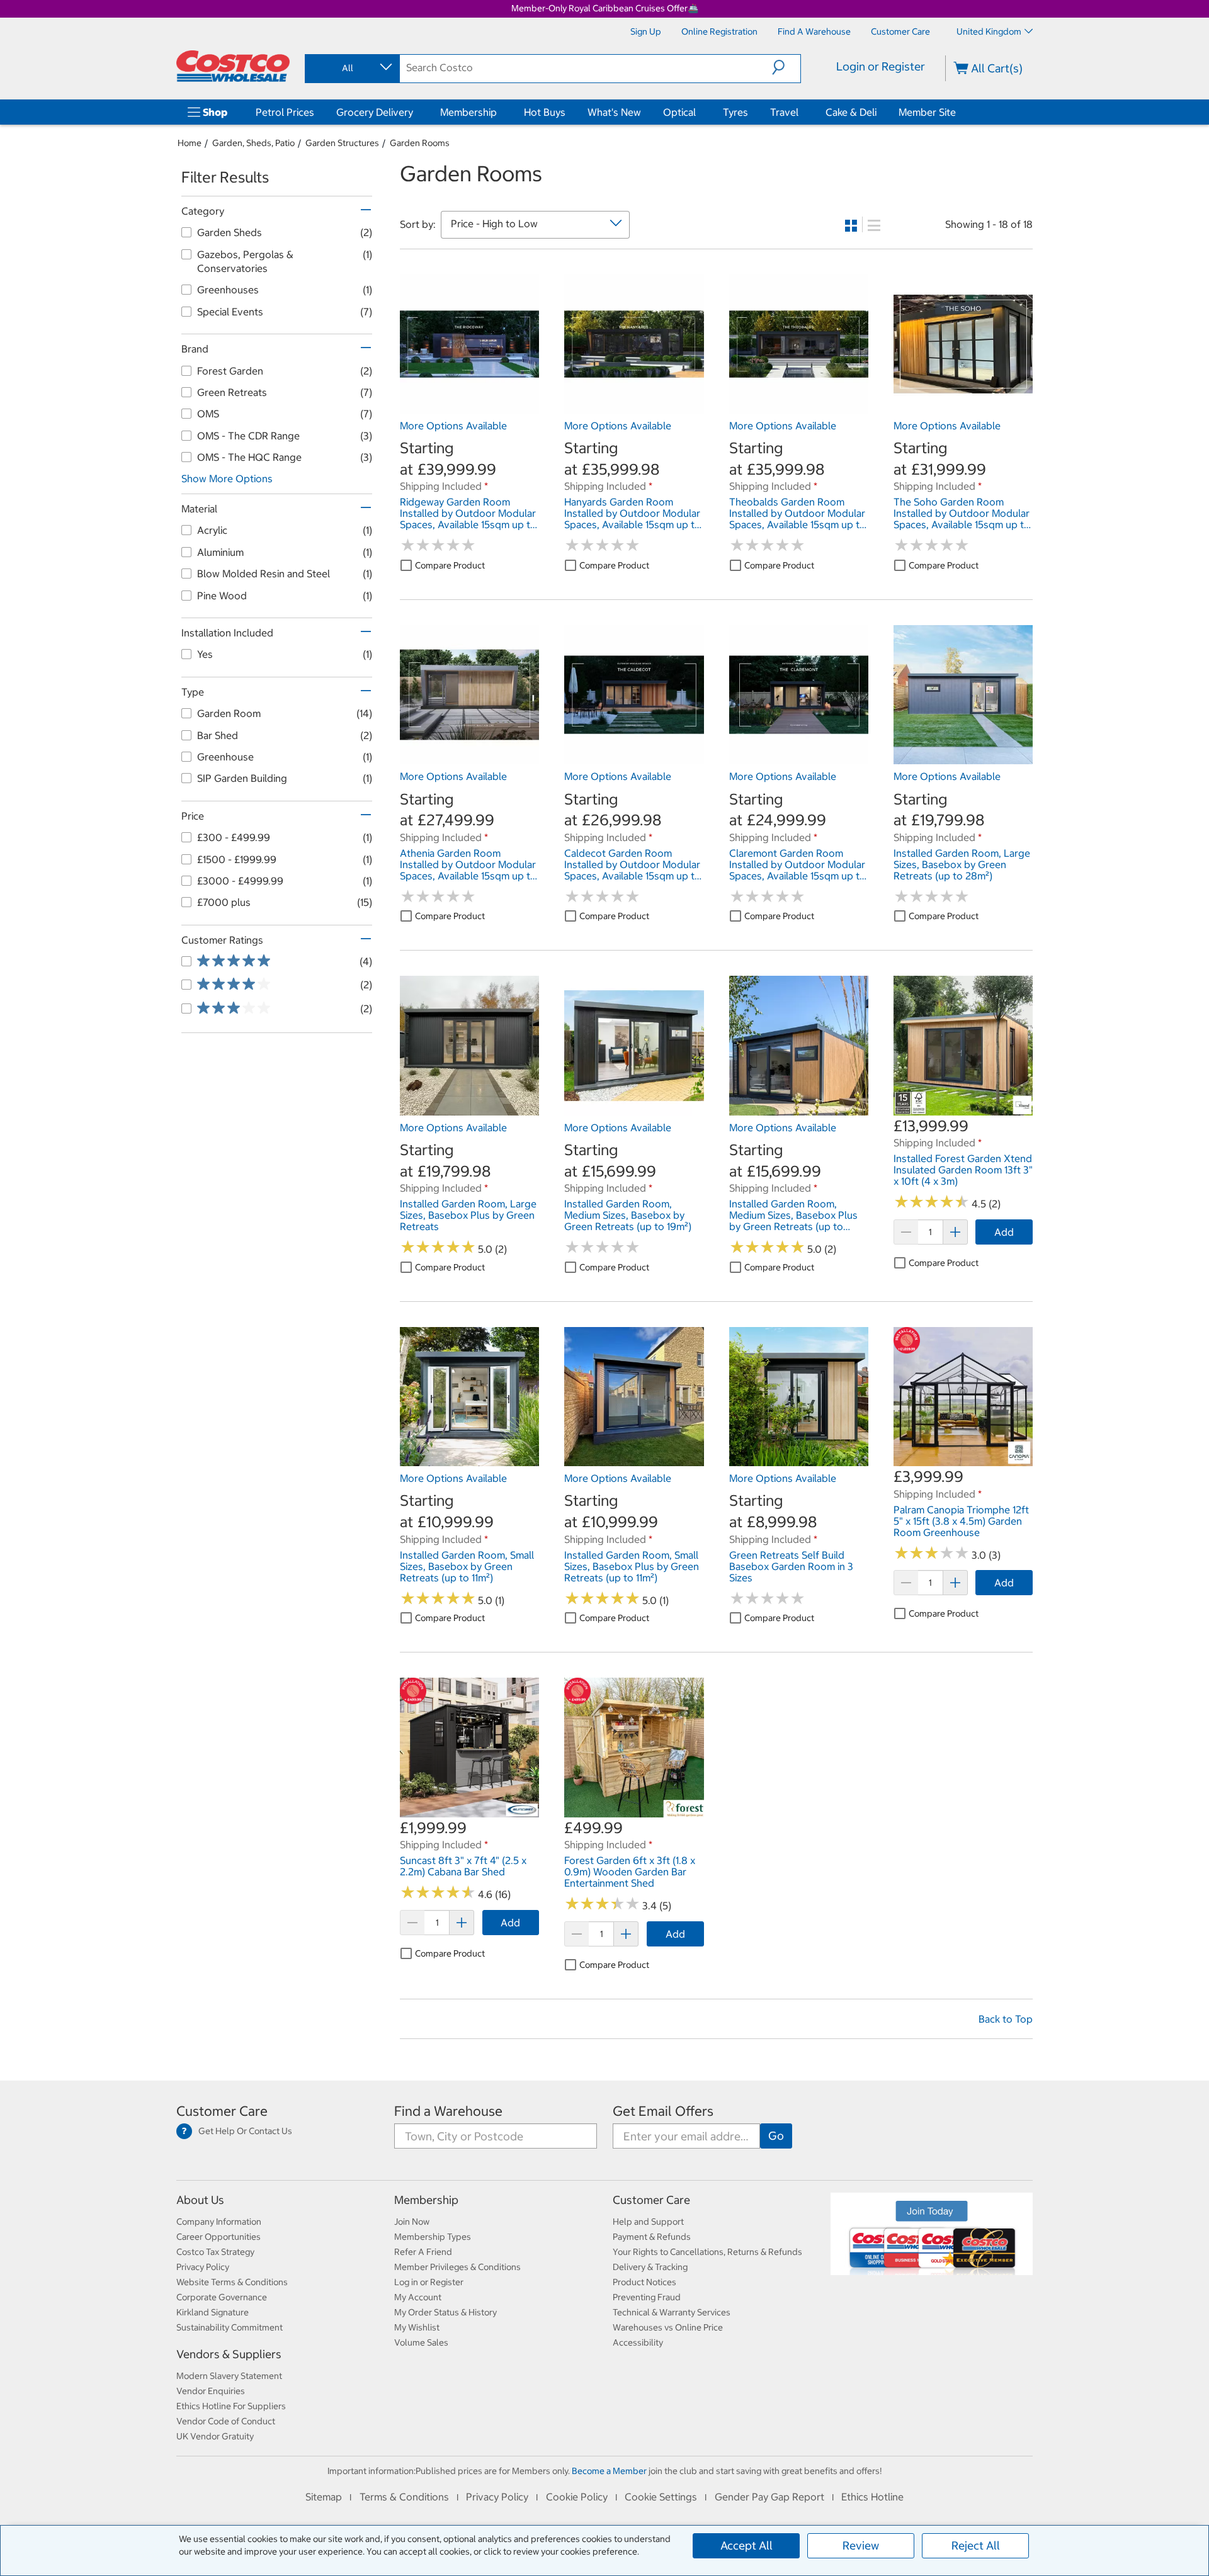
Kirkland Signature (213, 2312)
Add (1004, 1232)
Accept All (746, 2545)
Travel (784, 112)
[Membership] (499, 112)
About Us (200, 2200)
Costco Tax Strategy (215, 2252)
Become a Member (609, 2471)
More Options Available (453, 426)
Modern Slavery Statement (229, 2376)
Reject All (976, 2545)
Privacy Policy (203, 2267)
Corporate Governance (222, 2297)
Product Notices (644, 2282)
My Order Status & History (446, 2312)
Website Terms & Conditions (232, 2282)
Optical (679, 112)
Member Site (927, 112)
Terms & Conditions (404, 2497)
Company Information (219, 2222)
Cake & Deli (851, 112)
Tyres (735, 112)
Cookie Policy (577, 2497)
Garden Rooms (420, 143)
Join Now (412, 2222)
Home (190, 143)
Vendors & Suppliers (229, 2354)
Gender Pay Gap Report (769, 2497)
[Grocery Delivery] (416, 112)
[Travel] (801, 112)
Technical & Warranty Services (672, 2312)
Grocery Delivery (375, 112)
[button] (786, 67)
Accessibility (638, 2342)
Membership (468, 112)
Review (861, 2545)
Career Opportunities (219, 2237)
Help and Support (648, 2222)
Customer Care (222, 2111)
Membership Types (433, 2237)
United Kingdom (989, 31)
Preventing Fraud (647, 2297)
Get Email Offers (663, 2111)
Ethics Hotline (872, 2497)
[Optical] (698, 112)
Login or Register (881, 66)
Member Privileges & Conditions (457, 2267)
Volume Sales (421, 2342)
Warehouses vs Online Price (668, 2327)
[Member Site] (958, 112)
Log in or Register (429, 2282)
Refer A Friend (423, 2252)
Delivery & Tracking (650, 2267)
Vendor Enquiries (211, 2391)
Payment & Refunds (652, 2237)
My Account (418, 2297)
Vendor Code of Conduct (226, 2421)
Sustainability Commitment (230, 2327)
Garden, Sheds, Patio (253, 143)
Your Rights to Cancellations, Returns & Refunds (707, 2252)
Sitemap (324, 2497)
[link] (469, 407)
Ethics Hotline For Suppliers (231, 2406)
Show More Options (227, 478)
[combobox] (351, 68)
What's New (614, 112)
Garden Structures (342, 143)
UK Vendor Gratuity (215, 2436)
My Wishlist (417, 2327)
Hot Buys (545, 112)
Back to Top (1006, 2019)
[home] (233, 66)
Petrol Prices (285, 112)
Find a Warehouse (448, 2111)
